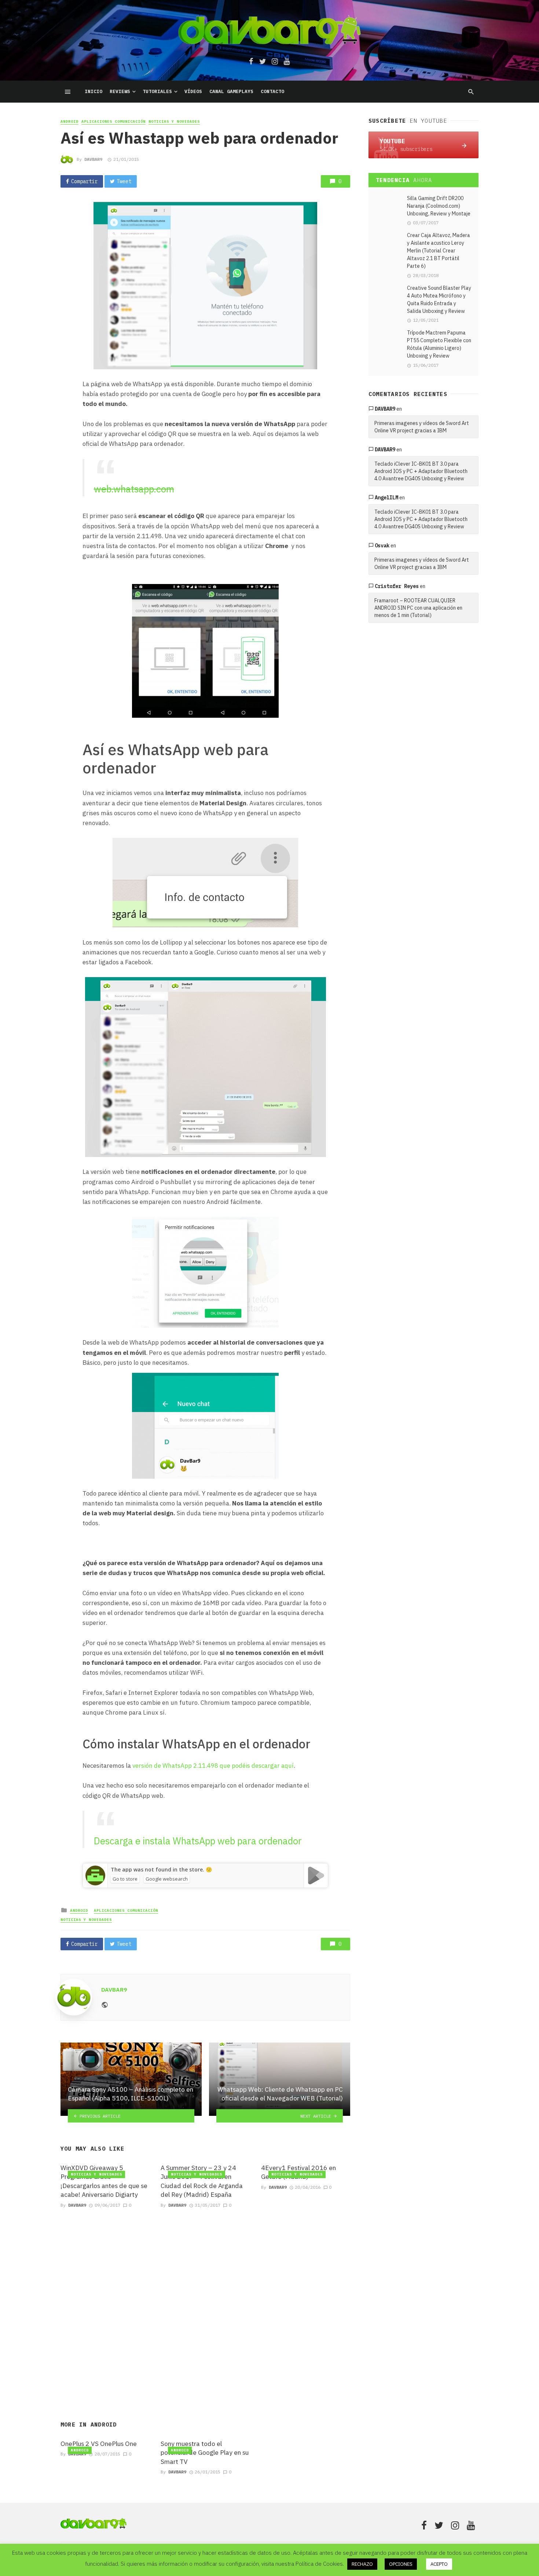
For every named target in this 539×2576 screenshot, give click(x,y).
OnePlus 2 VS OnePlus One (99, 2444)
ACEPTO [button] (439, 2564)
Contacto (272, 91)
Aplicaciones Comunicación (113, 121)
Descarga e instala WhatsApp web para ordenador (198, 1841)
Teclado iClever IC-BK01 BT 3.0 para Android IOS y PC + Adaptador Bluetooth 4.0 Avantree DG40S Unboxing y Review (421, 471)
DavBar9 (93, 159)
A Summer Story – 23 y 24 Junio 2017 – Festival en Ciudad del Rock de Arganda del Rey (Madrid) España (202, 2181)
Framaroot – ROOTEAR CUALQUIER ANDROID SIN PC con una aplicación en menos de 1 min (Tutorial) (418, 608)
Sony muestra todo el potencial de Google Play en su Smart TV (205, 2453)
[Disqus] (205, 2306)
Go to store (125, 1879)
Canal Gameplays (231, 91)
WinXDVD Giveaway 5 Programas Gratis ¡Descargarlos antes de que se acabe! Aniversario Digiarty (104, 2181)
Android (69, 121)
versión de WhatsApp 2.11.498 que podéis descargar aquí (213, 1766)
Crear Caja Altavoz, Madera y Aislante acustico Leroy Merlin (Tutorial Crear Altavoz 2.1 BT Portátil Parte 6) (439, 251)
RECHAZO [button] (362, 2564)
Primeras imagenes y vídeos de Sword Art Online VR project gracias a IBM (422, 427)
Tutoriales (157, 91)
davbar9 (385, 409)
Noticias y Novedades (174, 121)
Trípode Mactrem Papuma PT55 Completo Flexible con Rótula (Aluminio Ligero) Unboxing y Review (439, 344)
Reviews (120, 91)
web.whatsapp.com (134, 489)
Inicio (93, 91)
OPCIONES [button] (401, 2564)
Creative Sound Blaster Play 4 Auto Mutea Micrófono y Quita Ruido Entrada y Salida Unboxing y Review (439, 300)
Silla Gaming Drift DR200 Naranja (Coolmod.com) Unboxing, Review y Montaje (439, 206)
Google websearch (167, 1879)
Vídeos (193, 91)
